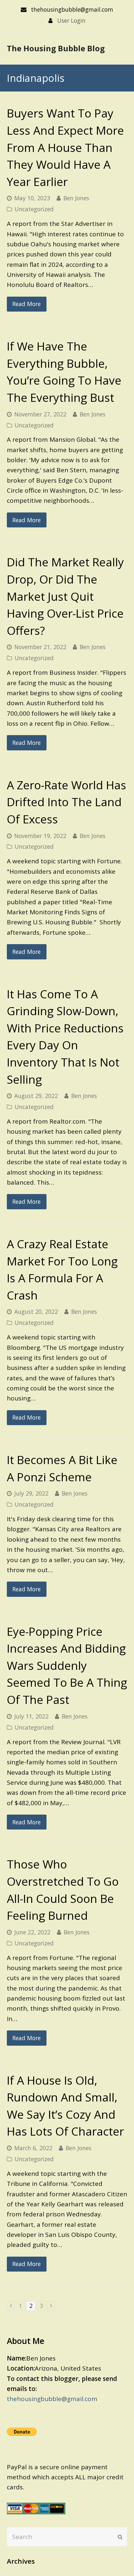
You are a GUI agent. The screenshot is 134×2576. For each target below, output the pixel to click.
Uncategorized (34, 209)
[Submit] (120, 2537)
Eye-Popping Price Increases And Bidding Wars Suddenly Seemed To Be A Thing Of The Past (67, 1665)
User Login (71, 20)
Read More (27, 304)
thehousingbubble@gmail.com (52, 2399)
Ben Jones (76, 198)
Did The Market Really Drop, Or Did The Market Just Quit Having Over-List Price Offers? (65, 596)
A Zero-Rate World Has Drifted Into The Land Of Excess (67, 802)
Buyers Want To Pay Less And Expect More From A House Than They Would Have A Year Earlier (65, 147)
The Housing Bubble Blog (56, 48)
